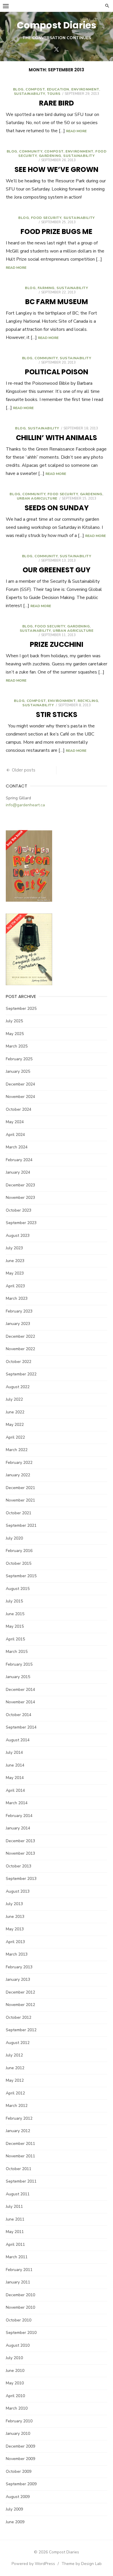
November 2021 (20, 1500)
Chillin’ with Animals (57, 438)
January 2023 (18, 1324)
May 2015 (15, 1626)
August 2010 (18, 2345)
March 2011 (17, 2257)
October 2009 (19, 2471)
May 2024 (15, 1122)
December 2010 (20, 2295)
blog (18, 89)
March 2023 (17, 1298)
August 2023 (18, 1236)
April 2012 (15, 2093)
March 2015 (17, 1652)
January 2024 (18, 1172)
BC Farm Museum (57, 302)
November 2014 (20, 1702)
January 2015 (18, 1677)
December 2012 (20, 1992)
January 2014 (18, 1828)
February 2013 (19, 1967)
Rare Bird (57, 103)
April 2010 (15, 2396)
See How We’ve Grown (57, 169)
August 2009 (18, 2497)
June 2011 (15, 2219)
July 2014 (14, 1752)
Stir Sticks (57, 715)
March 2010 (17, 2408)
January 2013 (18, 1979)
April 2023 (15, 1286)
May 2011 (15, 2232)
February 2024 (19, 1160)
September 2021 (21, 1525)
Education (58, 89)
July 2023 (14, 1248)
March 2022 (17, 1450)
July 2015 (14, 1601)
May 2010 (15, 2383)
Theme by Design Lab (82, 2564)
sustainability (29, 94)
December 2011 (20, 2144)
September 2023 (21, 1223)
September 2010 (21, 2333)
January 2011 (18, 2282)
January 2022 (18, 1475)
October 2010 (19, 2320)
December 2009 (20, 2446)
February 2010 (19, 2421)
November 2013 (20, 1853)
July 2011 (14, 2206)
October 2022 (19, 1362)
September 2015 (21, 1576)
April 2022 (15, 1437)
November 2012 (20, 2005)
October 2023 (19, 1210)
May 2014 (15, 1778)
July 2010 (14, 2358)
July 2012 (14, 2055)
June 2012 (15, 2068)
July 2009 (14, 2509)
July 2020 (14, 1538)
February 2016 (19, 1551)
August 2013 (18, 1891)
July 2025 (14, 1021)
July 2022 (14, 1399)
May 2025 (15, 1034)
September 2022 (21, 1374)
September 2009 (21, 2484)
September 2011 (21, 2181)
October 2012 (19, 2017)
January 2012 (18, 2131)
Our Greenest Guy (57, 570)
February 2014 (19, 1816)
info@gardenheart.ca (25, 805)
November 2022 (20, 1349)
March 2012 (17, 2106)
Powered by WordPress (33, 2564)
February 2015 (19, 1664)
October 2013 (19, 1866)
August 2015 (18, 1589)
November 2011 (20, 2156)
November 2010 (20, 2307)
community (31, 151)
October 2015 (19, 1563)
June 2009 (15, 2522)
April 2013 (15, 1942)
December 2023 (20, 1185)
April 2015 (15, 1639)
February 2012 (19, 2118)
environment (85, 89)
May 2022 (15, 1425)
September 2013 (21, 1879)
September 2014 (21, 1727)
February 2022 (19, 1463)
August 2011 (18, 2194)
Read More (76, 131)
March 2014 (17, 1803)
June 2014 (15, 1765)
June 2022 (15, 1412)
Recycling (88, 701)
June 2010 (15, 2371)
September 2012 (21, 2030)
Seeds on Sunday (57, 508)
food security (46, 218)
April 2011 (15, 2244)
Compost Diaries (57, 25)
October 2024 (19, 1109)
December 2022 (20, 1336)
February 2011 (19, 2270)
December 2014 (20, 1690)
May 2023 (15, 1273)
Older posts (24, 770)
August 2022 (18, 1387)
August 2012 (18, 2043)
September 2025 (21, 1009)
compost (35, 89)
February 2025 (19, 1059)
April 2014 (15, 1790)
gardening (50, 156)
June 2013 (15, 1917)
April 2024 (15, 1135)
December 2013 (20, 1841)
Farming (46, 288)
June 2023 (15, 1261)
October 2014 (19, 1715)
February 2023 (19, 1311)
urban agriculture (37, 498)
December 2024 (20, 1084)
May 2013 (15, 1929)
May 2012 (15, 2080)
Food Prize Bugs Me (57, 232)
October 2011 (19, 2169)
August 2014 (18, 1740)
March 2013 (17, 1954)
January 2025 (18, 1071)
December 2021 (20, 1488)
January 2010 (18, 2434)
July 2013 (14, 1904)
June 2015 (15, 1614)
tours (54, 94)
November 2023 (20, 1198)
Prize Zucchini (57, 644)
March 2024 (17, 1147)
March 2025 (17, 1046)
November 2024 (20, 1097)
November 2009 (20, 2459)
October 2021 (19, 1513)
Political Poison (57, 372)
